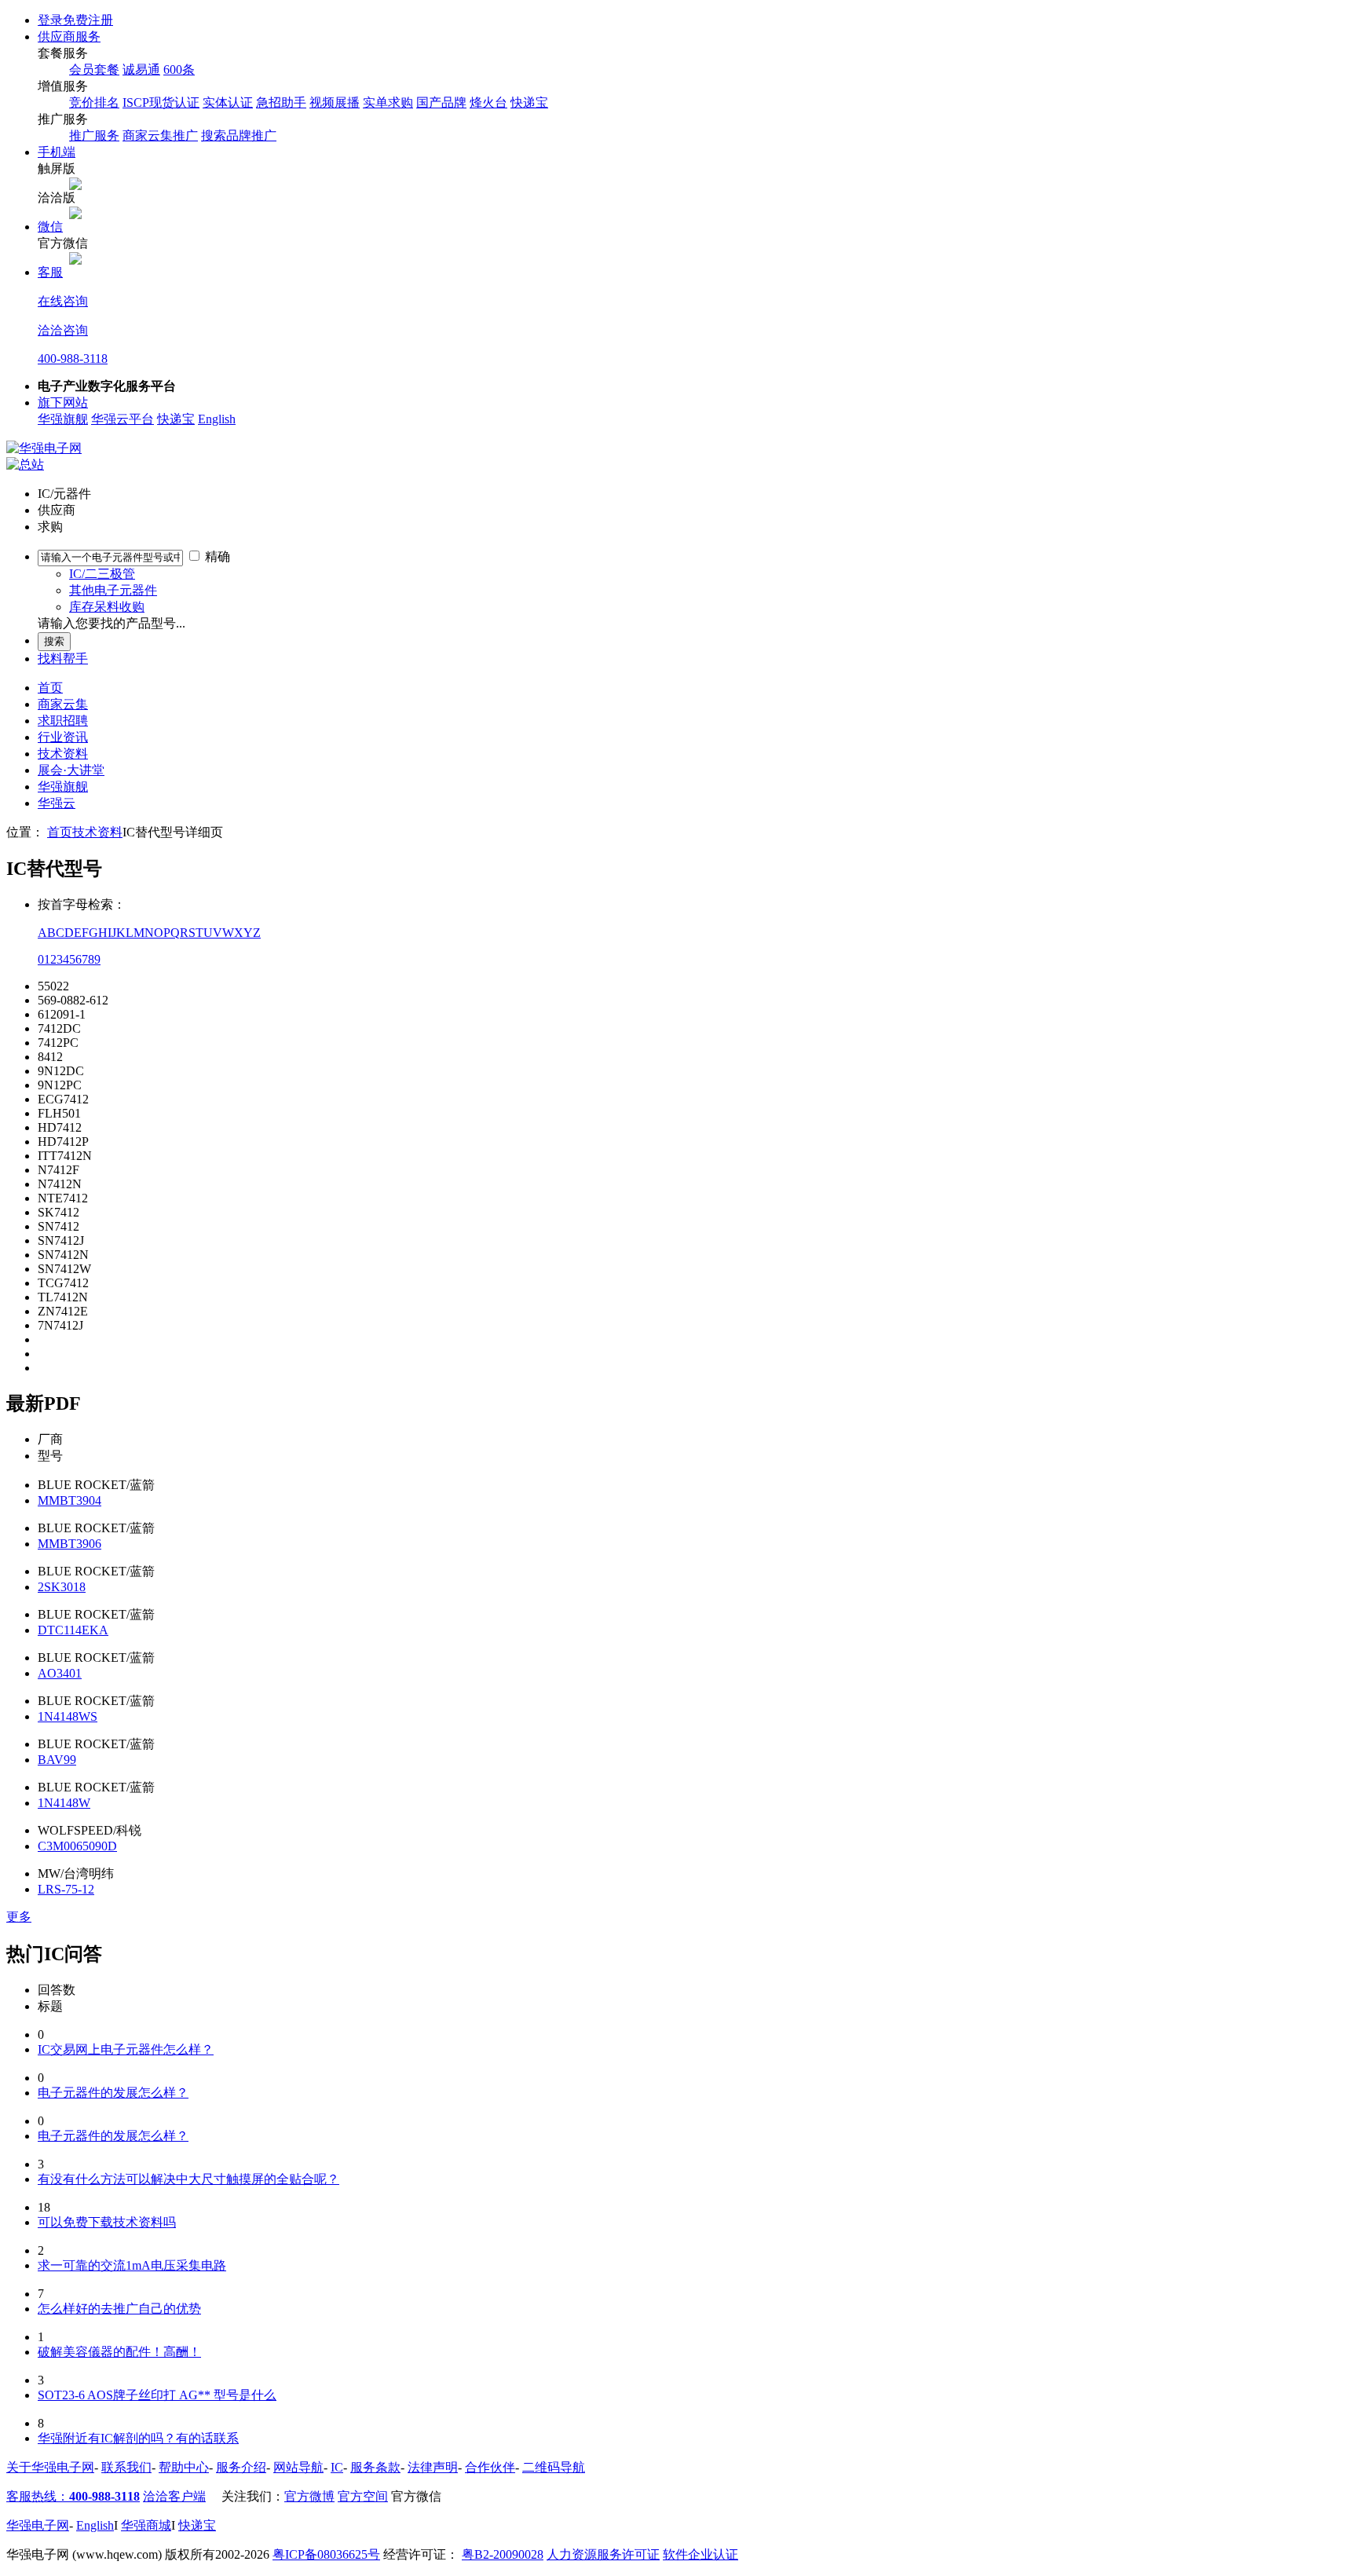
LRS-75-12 (66, 1889)
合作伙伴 (490, 2467)
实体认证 (228, 102)
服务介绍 (241, 2467)
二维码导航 (554, 2467)
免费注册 (88, 20)
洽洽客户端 (174, 2496)
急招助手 (281, 102)
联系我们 (126, 2467)
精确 (218, 556)
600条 (179, 70)
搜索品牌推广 (239, 135)
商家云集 (63, 704)
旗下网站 (63, 402)
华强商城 (146, 2525)
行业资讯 (63, 737)
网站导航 (298, 2467)
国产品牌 (441, 102)
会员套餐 (94, 70)
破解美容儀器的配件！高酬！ (119, 2352)
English (217, 419)
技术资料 (63, 754)
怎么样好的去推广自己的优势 (119, 2309)
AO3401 (60, 1673)
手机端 (57, 152)
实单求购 (388, 102)
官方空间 (363, 2496)
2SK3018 (62, 1587)
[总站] (25, 465)
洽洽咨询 (63, 330)
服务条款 (375, 2467)
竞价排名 (94, 102)
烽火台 (488, 102)
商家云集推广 (160, 135)
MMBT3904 (69, 1500)
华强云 (57, 803)
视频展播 (335, 102)
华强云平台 (123, 419)
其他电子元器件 (113, 590)
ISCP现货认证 (161, 102)
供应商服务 (69, 37)
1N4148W (64, 1803)
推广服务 (94, 135)
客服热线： (73, 2496)
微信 (50, 227)
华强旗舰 (63, 419)
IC (337, 2467)
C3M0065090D (77, 1846)
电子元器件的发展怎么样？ (113, 2093)
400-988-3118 (73, 359)
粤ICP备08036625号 (326, 2554)
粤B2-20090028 (503, 2554)
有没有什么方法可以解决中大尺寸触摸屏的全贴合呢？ (188, 2179)
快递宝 (529, 102)
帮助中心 (184, 2467)
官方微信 (416, 2496)
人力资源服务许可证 (603, 2554)
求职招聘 (63, 721)
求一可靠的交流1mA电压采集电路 (132, 2265)
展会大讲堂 (71, 770)
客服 (50, 272)
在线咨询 (63, 301)
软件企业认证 (700, 2554)
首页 (50, 688)
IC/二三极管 (102, 574)
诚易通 (141, 70)
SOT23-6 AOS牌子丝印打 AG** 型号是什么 (157, 2395)
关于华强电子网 (50, 2467)
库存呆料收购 (107, 607)
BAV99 (57, 1760)
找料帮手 (63, 659)
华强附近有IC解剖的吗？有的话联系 (138, 2438)
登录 (50, 20)
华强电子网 (38, 2525)
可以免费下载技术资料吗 (107, 2222)
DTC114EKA (73, 1630)
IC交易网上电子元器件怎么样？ (126, 2049)
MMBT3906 (69, 1544)
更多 (19, 1917)
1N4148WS (68, 1716)
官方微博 (309, 2496)
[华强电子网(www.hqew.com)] (44, 448)
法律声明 (433, 2467)
